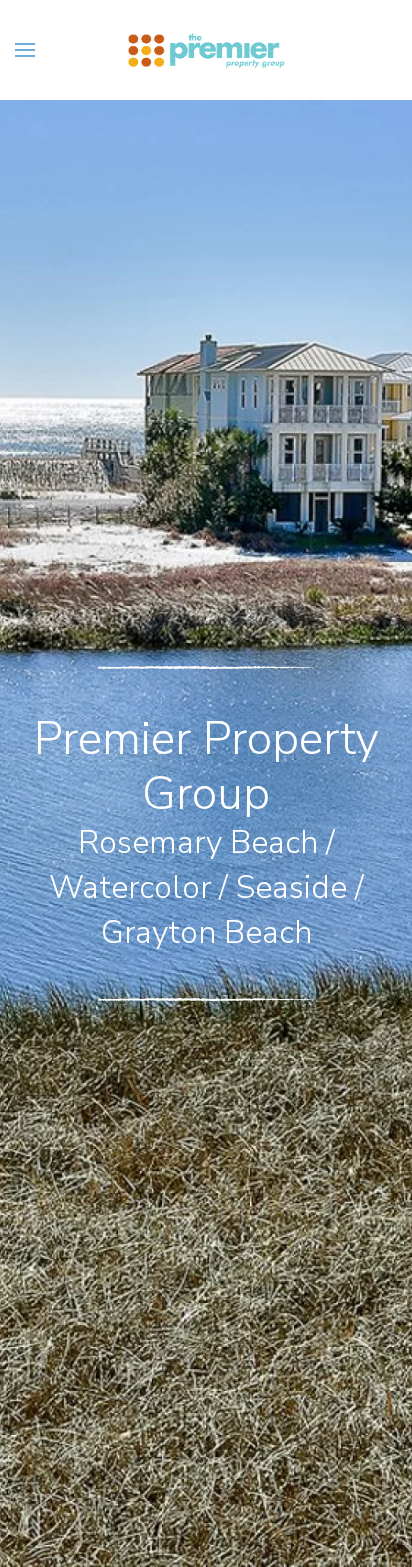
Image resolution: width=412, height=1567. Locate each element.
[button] (25, 50)
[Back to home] (206, 50)
